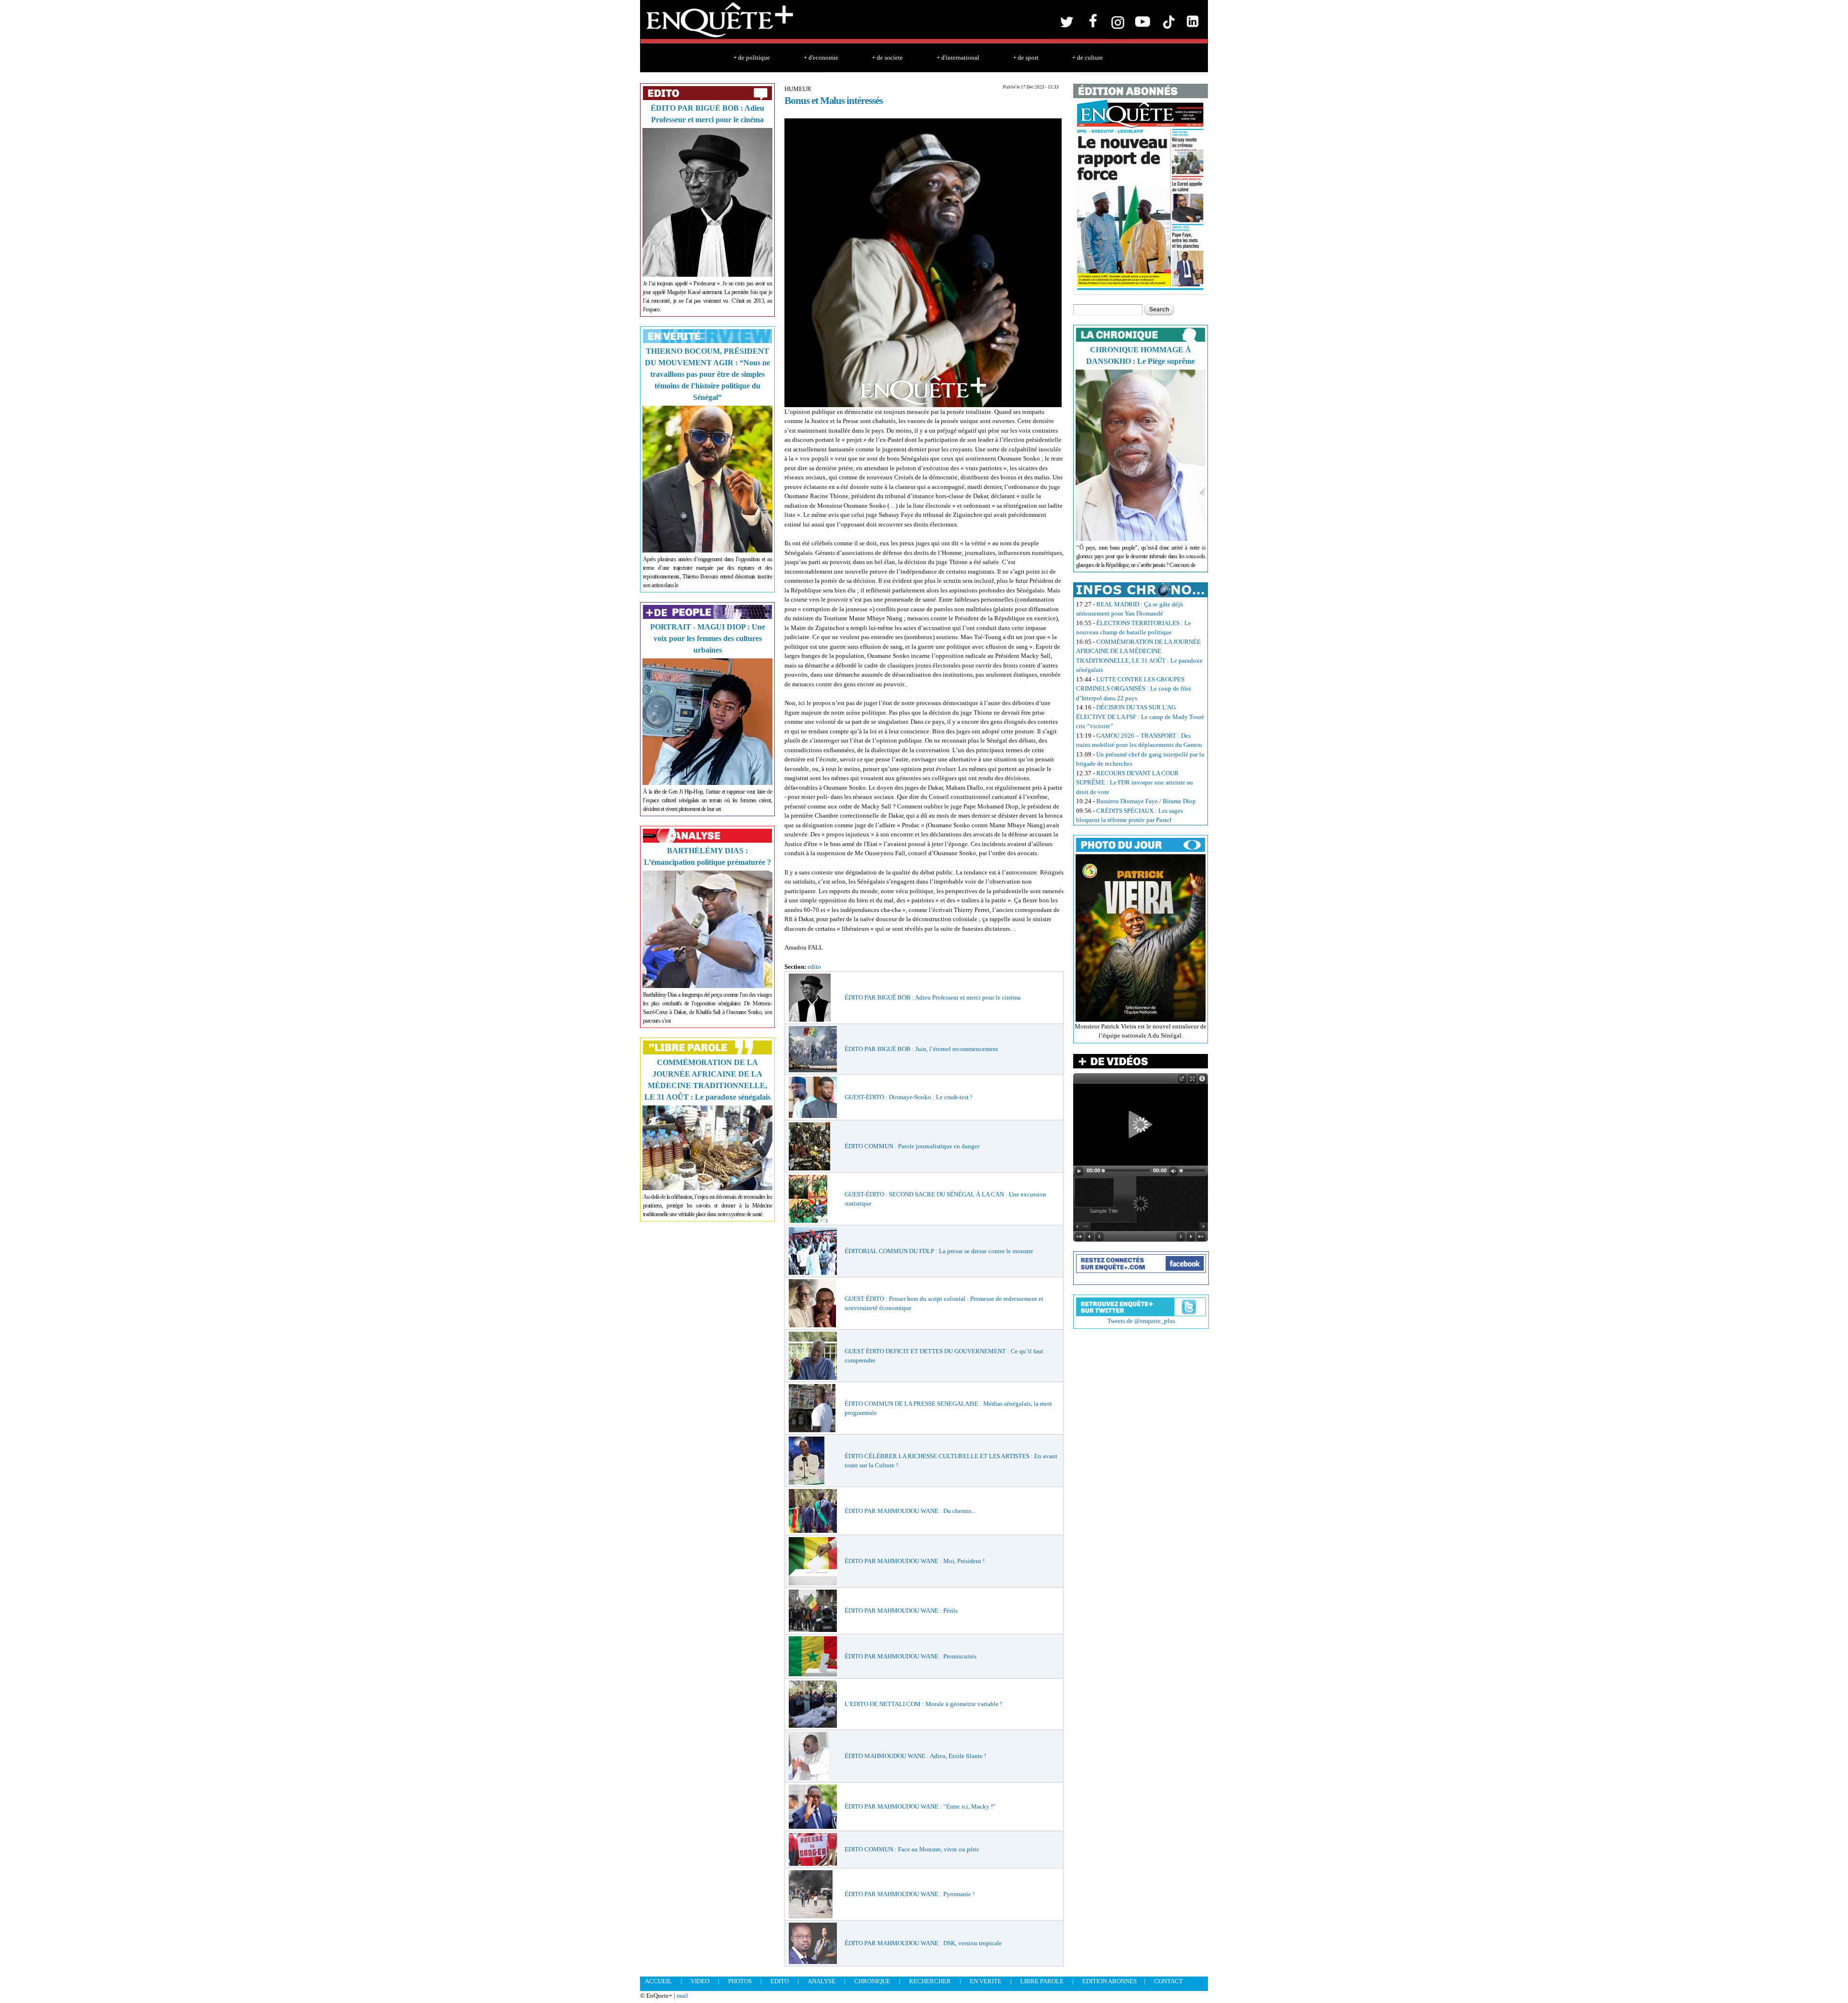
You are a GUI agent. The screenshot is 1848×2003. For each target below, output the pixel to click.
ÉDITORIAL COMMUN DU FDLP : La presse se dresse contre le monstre (939, 1251)
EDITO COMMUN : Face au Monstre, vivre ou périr (912, 1849)
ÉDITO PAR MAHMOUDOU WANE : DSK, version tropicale (923, 1943)
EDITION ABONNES (1110, 1981)
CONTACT (1168, 1981)
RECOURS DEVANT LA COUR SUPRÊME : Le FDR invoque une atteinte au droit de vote (1135, 783)
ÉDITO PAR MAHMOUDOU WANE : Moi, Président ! (915, 1561)
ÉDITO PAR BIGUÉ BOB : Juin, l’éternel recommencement (921, 1049)
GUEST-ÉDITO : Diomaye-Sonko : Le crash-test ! (908, 1097)
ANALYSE (821, 1981)
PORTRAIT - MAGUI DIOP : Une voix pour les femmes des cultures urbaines (708, 638)
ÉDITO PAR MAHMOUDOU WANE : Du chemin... (910, 1511)
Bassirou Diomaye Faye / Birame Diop (1146, 801)
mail (682, 1996)
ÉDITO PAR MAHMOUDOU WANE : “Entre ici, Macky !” (920, 1806)
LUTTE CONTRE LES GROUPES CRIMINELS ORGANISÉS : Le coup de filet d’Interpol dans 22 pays (1134, 689)
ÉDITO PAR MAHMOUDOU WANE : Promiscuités (911, 1656)
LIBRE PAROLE (1042, 1981)
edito (814, 967)
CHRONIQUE (872, 1981)
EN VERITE (986, 1981)
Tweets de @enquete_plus (1141, 1321)
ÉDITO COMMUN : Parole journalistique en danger (912, 1146)
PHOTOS (740, 1981)
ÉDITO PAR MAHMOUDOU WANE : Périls (901, 1611)
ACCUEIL (658, 1981)
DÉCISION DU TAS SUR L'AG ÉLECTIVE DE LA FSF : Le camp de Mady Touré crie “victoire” (1140, 717)
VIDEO (700, 1981)
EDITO (780, 1981)
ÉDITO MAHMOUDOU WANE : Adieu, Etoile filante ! (915, 1756)
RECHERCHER (930, 1981)
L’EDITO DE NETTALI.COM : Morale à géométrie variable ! (923, 1704)
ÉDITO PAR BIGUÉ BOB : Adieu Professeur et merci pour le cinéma (933, 997)
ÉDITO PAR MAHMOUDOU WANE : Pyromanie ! (910, 1894)
